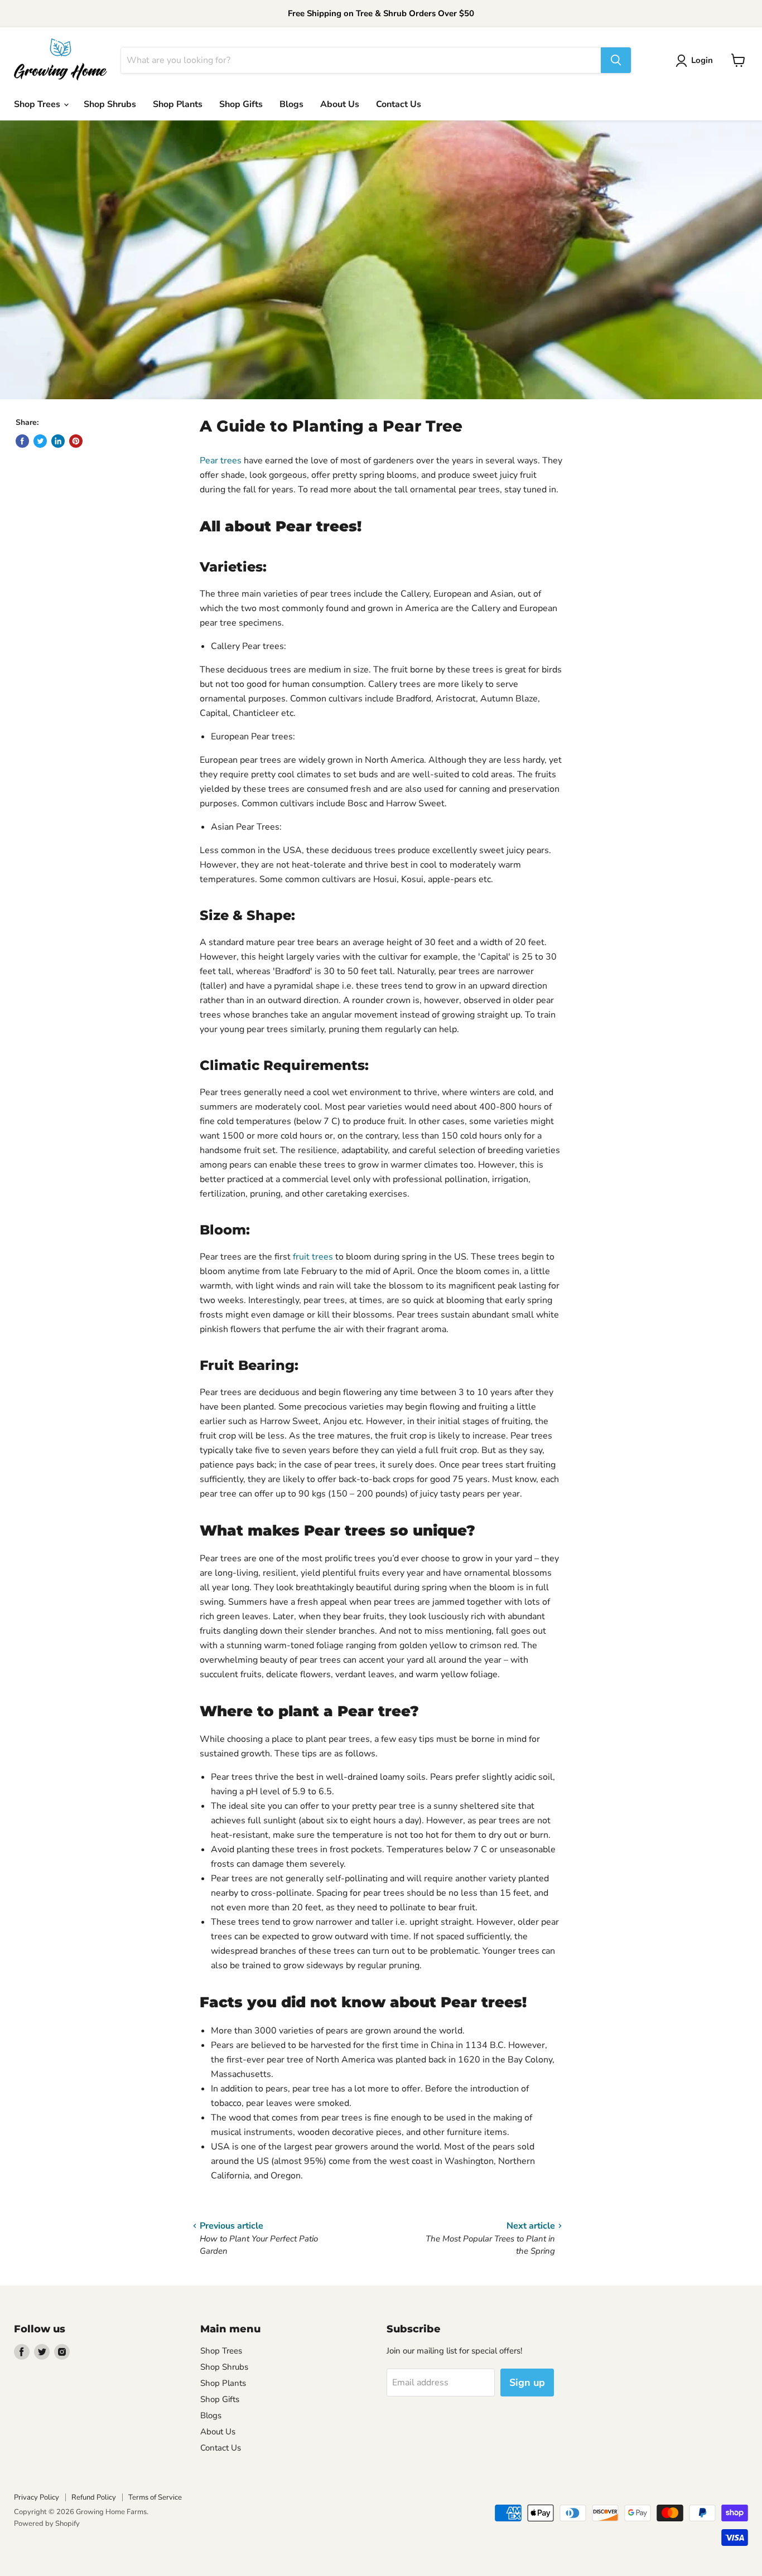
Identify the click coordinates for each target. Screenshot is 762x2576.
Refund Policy (94, 2497)
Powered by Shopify (47, 2524)
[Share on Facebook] (22, 441)
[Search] (616, 60)
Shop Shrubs (110, 104)
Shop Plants (178, 104)
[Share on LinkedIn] (58, 441)
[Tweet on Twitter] (40, 441)
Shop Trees (38, 104)
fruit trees (313, 1257)
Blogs (291, 104)
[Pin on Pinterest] (76, 441)
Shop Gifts (241, 104)
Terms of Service (155, 2497)
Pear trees (221, 461)
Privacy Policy (37, 2497)
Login (702, 60)
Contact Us (399, 104)
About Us (340, 104)
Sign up (527, 2383)
